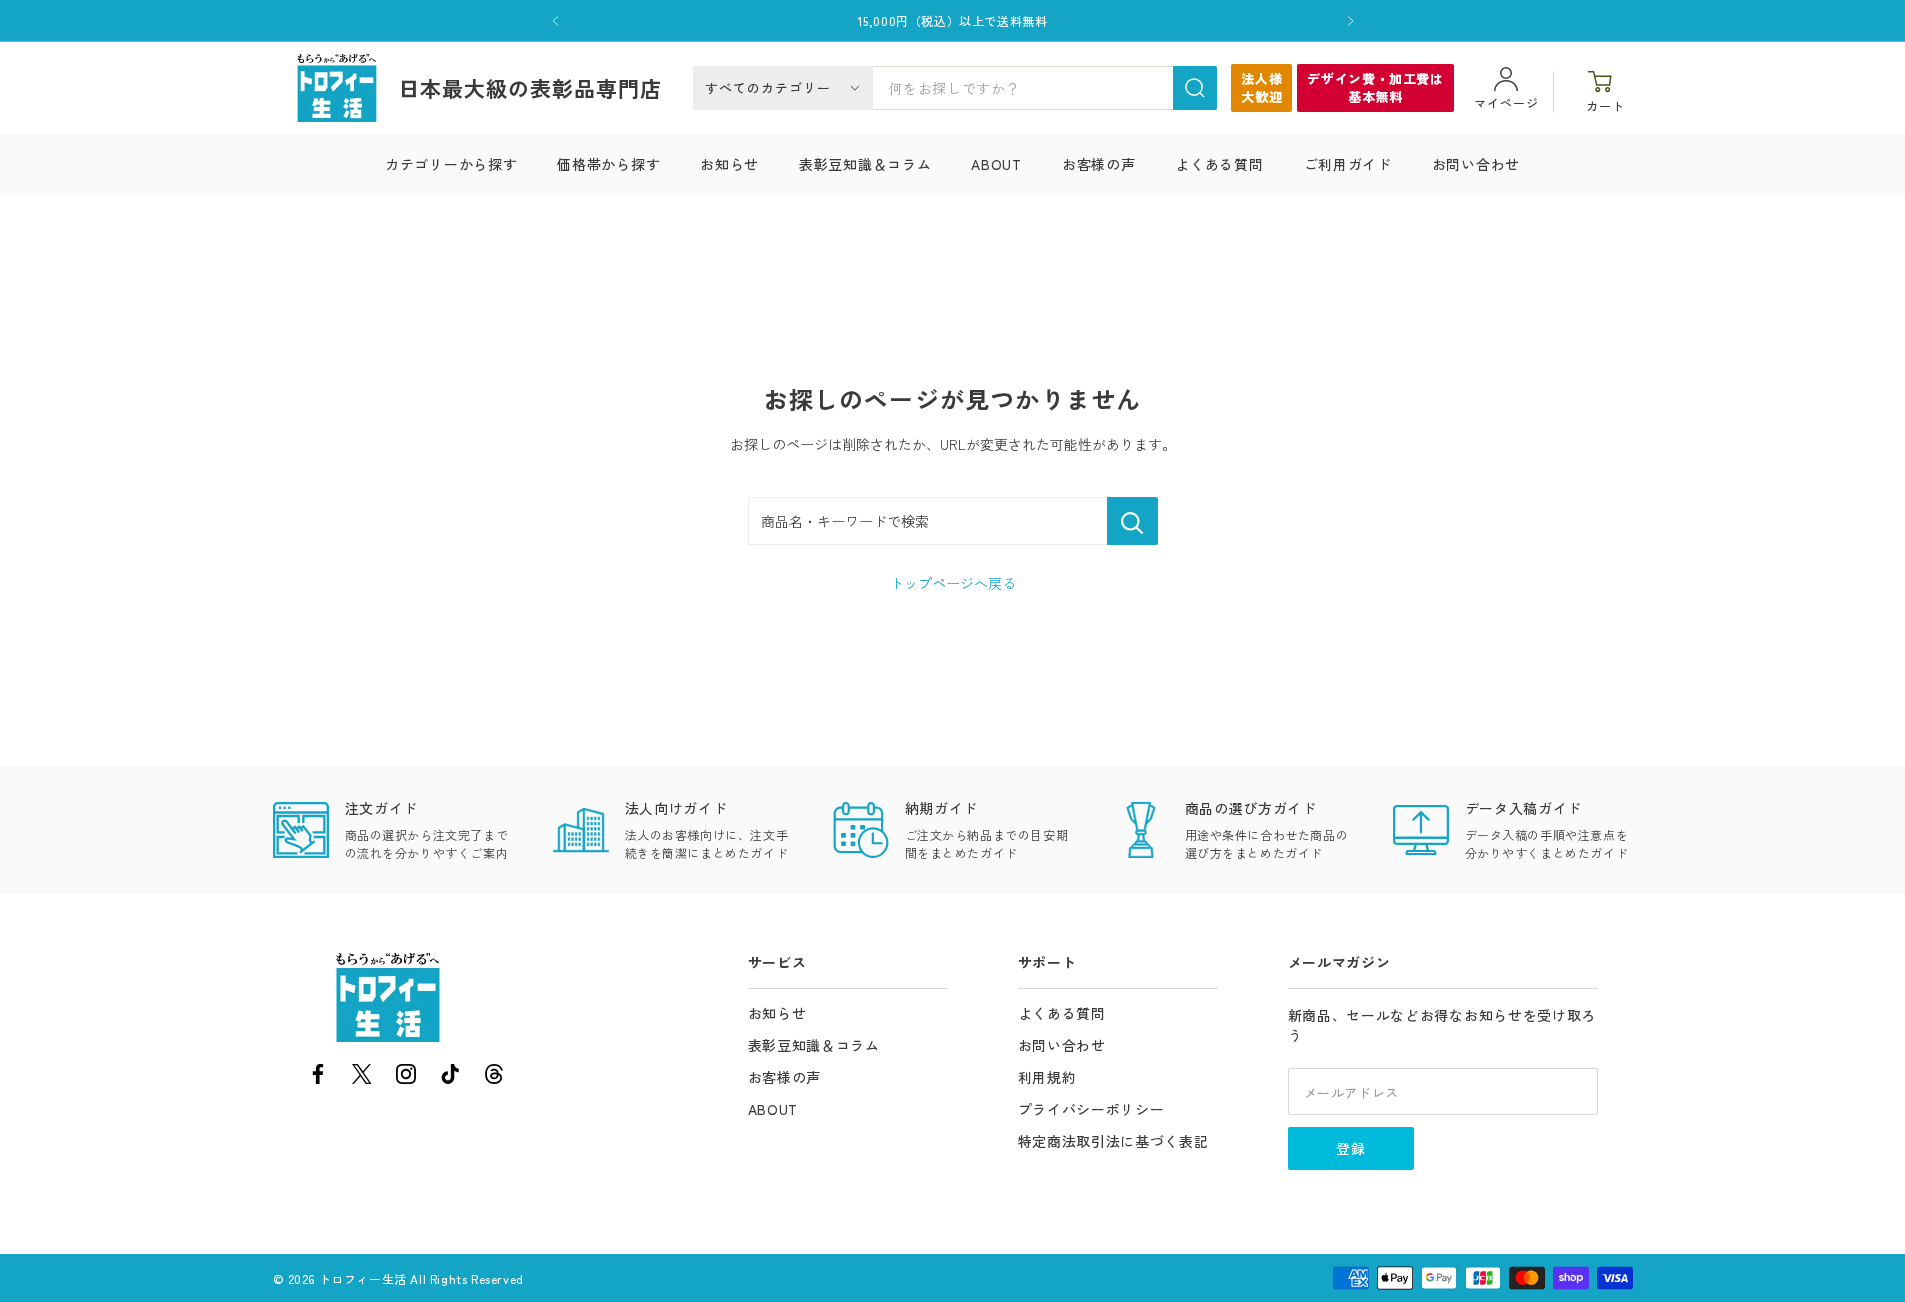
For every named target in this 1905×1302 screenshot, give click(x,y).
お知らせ (729, 164)
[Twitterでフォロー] (362, 1077)
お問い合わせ (1476, 164)
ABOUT (996, 164)
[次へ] (1350, 21)
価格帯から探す (608, 164)
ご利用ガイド (1348, 164)
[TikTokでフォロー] (450, 1077)
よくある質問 (1219, 164)
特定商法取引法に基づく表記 (1113, 1141)
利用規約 (1047, 1077)
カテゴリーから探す (451, 164)
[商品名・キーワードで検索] (1132, 521)
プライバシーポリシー (1091, 1109)
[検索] (1195, 88)
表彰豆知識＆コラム (865, 164)
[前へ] (555, 21)
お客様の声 (1099, 164)
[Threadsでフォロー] (494, 1077)
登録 (1351, 1148)
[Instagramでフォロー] (406, 1077)
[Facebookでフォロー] (318, 1077)
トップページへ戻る (953, 583)
